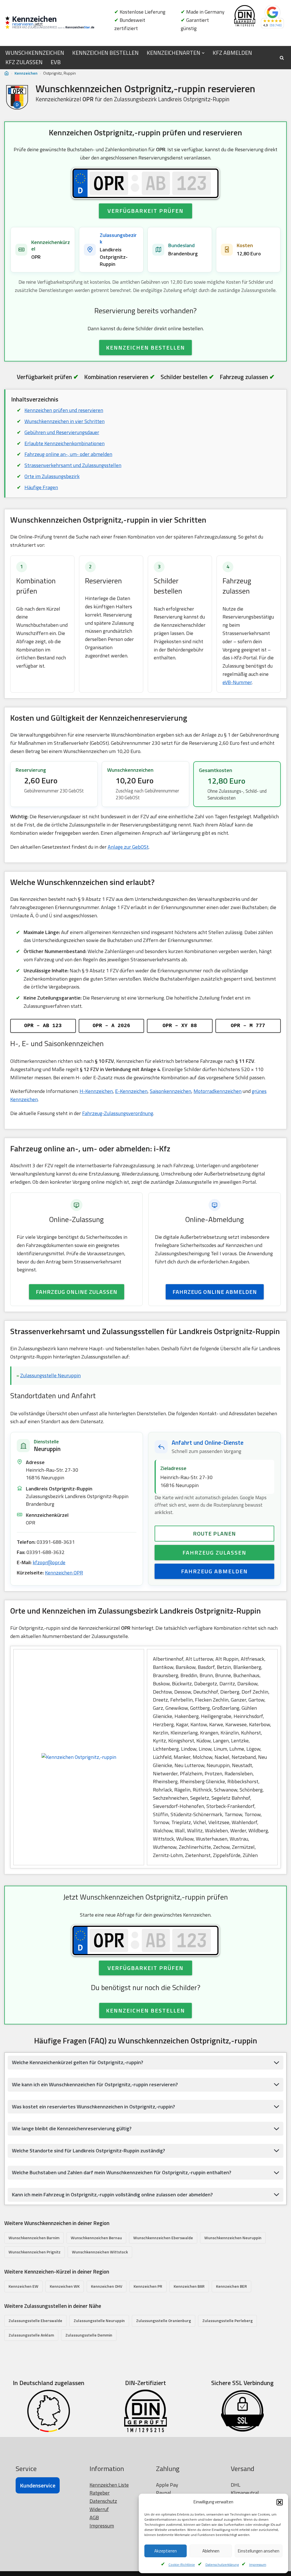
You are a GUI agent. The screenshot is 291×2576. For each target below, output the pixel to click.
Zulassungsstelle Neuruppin (50, 1375)
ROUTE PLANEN (214, 1533)
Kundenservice (38, 2485)
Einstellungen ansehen (259, 2551)
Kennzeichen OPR (64, 1573)
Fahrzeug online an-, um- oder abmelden (68, 454)
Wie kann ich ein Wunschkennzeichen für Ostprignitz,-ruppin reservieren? (95, 2084)
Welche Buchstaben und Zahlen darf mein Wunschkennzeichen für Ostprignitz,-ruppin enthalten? (122, 2172)
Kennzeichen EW (23, 2286)
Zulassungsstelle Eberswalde (35, 2320)
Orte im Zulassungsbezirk (52, 476)
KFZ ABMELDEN (232, 53)
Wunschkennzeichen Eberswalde (163, 2238)
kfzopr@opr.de (49, 1562)
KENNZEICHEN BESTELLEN (105, 53)
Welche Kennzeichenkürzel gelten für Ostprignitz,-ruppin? (78, 2062)
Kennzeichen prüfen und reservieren (64, 410)
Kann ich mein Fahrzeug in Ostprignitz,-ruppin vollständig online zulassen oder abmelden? (112, 2195)
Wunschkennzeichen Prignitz (35, 2252)
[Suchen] (282, 58)
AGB (94, 2517)
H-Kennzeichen (96, 1091)
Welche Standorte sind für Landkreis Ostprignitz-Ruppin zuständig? (89, 2151)
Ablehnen (211, 2551)
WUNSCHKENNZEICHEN (35, 53)
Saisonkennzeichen (171, 1091)
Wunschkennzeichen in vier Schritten (65, 421)
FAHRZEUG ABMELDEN (214, 1571)
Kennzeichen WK (65, 2286)
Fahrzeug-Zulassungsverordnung (118, 1113)
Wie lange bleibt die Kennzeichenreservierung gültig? (72, 2128)
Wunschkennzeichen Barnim (34, 2238)
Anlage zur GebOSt (128, 847)
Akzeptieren (166, 2551)
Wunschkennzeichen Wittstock (100, 2252)
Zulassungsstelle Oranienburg (164, 2320)
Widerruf (99, 2509)
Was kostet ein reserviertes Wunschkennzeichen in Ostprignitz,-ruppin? (93, 2107)
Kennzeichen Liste (109, 2485)
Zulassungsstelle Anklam (31, 2335)
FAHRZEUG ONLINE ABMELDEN (215, 1292)
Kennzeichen (26, 73)
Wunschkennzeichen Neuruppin (233, 2238)
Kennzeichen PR (148, 2286)
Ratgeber (100, 2493)
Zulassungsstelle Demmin (89, 2335)
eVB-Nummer (237, 682)
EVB (56, 62)
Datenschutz (103, 2501)
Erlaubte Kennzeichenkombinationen (65, 443)
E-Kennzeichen (131, 1091)
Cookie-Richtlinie (182, 2565)
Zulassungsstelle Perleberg (227, 2320)
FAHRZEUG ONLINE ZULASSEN (77, 1292)
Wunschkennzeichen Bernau (96, 2238)
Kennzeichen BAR (189, 2286)
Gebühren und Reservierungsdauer (62, 432)
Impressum (258, 2565)
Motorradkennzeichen (218, 1091)
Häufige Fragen (41, 487)
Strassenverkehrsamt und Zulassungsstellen (73, 465)
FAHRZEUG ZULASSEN (214, 1552)
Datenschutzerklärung (222, 2565)
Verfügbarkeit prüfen (145, 211)
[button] (280, 2502)
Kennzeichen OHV (107, 2286)
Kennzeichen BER (231, 2286)
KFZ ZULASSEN (24, 62)
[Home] (7, 73)
